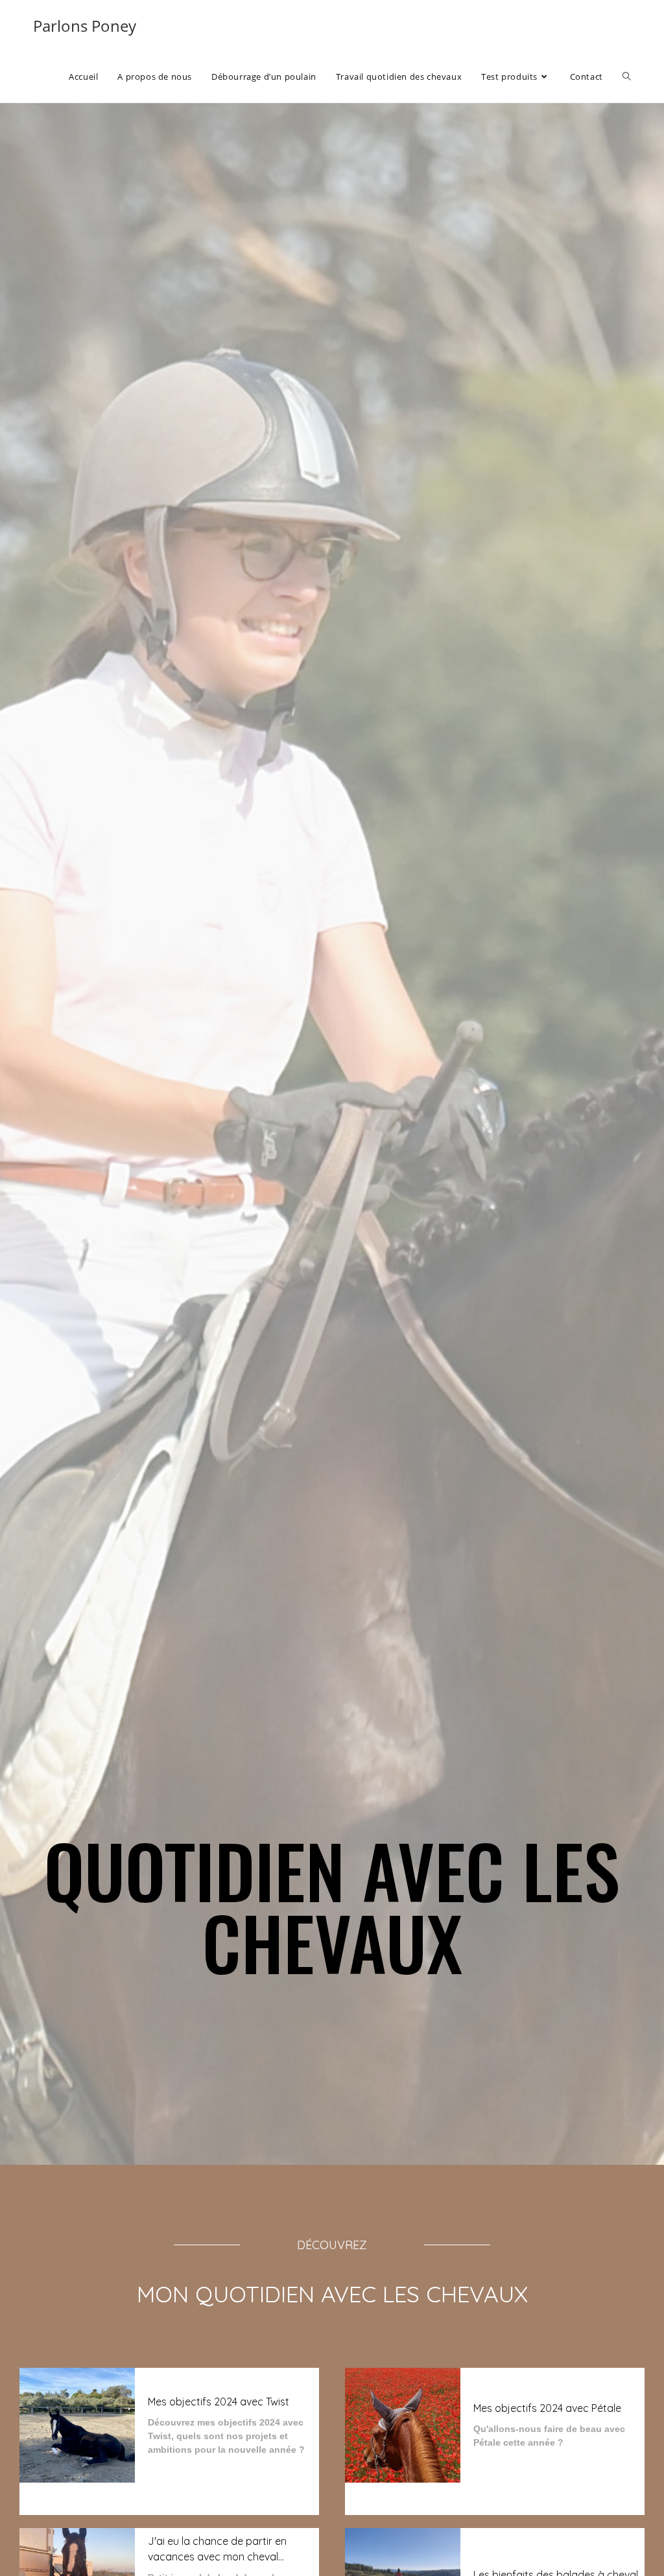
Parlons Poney (85, 26)
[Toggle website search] (627, 77)
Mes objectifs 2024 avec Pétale (547, 2408)
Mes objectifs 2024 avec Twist (219, 2402)
